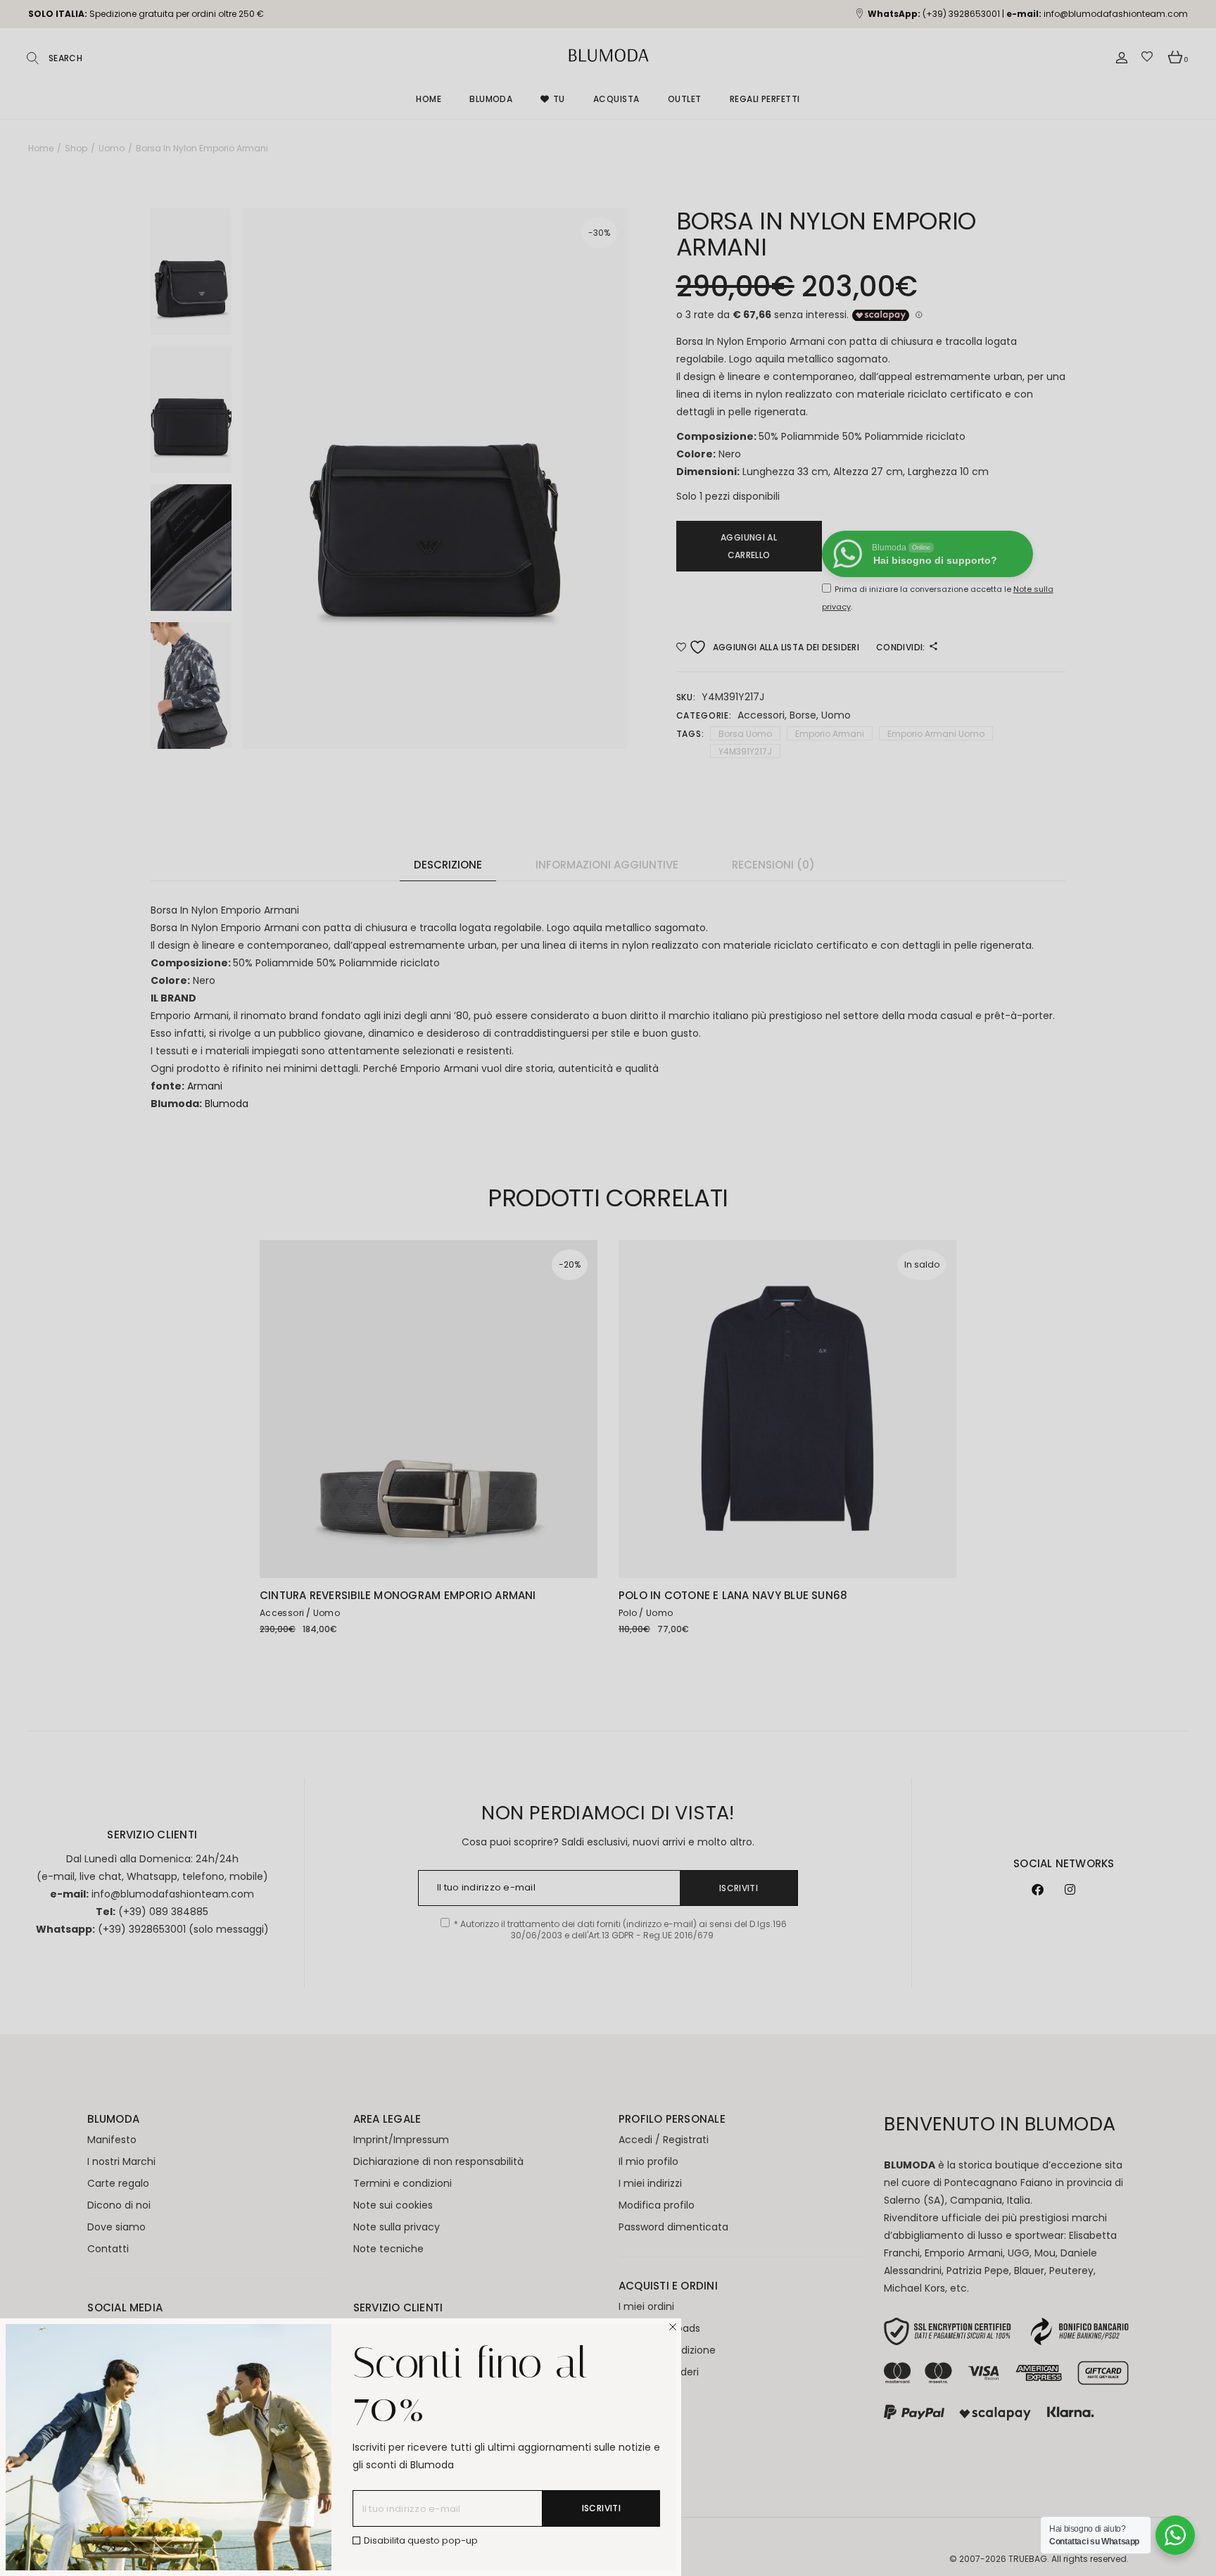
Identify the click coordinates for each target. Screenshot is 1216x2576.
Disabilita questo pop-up (421, 2540)
